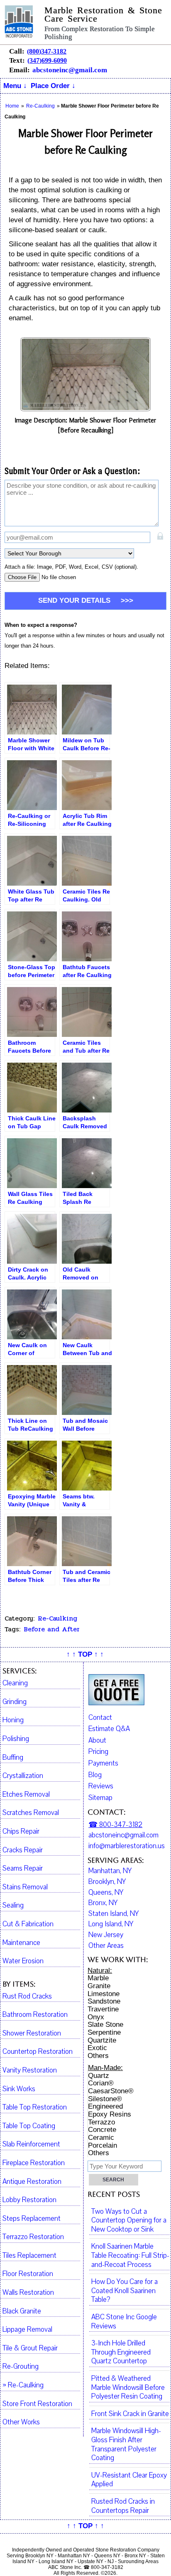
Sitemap (100, 1798)
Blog (95, 1775)
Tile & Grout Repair (30, 2348)
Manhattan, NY (110, 1871)
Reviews (101, 1786)
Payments (103, 1763)
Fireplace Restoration (34, 2163)
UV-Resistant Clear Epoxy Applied (129, 2480)
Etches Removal (26, 1795)
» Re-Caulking (23, 2385)
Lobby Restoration (29, 2200)
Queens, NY (106, 1893)
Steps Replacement (32, 2219)
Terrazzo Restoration (33, 2237)
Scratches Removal (31, 1813)
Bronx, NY (103, 1903)
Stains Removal (25, 1887)
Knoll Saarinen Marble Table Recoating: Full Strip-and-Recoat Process (130, 2256)
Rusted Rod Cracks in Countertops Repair (123, 2506)
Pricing (98, 1752)
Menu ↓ (15, 86)
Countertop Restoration (38, 2052)
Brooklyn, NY (107, 1882)
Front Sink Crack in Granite (130, 2414)
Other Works (21, 2422)
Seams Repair (23, 1869)
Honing (13, 1720)
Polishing (16, 1739)
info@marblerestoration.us (127, 1846)
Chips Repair (21, 1832)
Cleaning (15, 1683)
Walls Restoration (28, 2293)
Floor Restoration (28, 2274)
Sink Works (19, 2089)
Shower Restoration (32, 2033)
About (97, 1740)
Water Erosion (23, 1961)
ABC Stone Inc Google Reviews (124, 2322)
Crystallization (23, 1776)
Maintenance (21, 1943)
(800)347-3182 (47, 51)
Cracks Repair (23, 1850)
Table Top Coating (29, 2126)
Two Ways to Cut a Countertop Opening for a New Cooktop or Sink (129, 2221)
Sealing (13, 1906)
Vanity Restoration (30, 2070)
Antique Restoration (32, 2182)
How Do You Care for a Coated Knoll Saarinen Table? (125, 2291)
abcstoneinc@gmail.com (70, 70)
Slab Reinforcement (31, 2144)
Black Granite (22, 2311)
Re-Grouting (21, 2367)
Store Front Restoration (37, 2404)
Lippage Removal (27, 2330)
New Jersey (106, 1935)
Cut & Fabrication (28, 1924)
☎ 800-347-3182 (115, 1825)
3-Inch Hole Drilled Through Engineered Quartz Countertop (121, 2352)
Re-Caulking (57, 1618)
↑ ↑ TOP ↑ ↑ (85, 1654)
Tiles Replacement (29, 2256)
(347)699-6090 (47, 60)
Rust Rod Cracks (27, 1996)
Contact (100, 1718)
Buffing (13, 1758)
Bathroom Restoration (35, 2015)
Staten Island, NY (114, 1914)
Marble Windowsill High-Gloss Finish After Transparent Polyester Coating (126, 2445)
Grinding (15, 1702)
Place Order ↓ (53, 86)
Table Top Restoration (35, 2107)
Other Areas (106, 1946)
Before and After (52, 1629)
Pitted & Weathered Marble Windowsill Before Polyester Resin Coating (128, 2388)
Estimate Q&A (109, 1729)
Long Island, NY (111, 1924)
